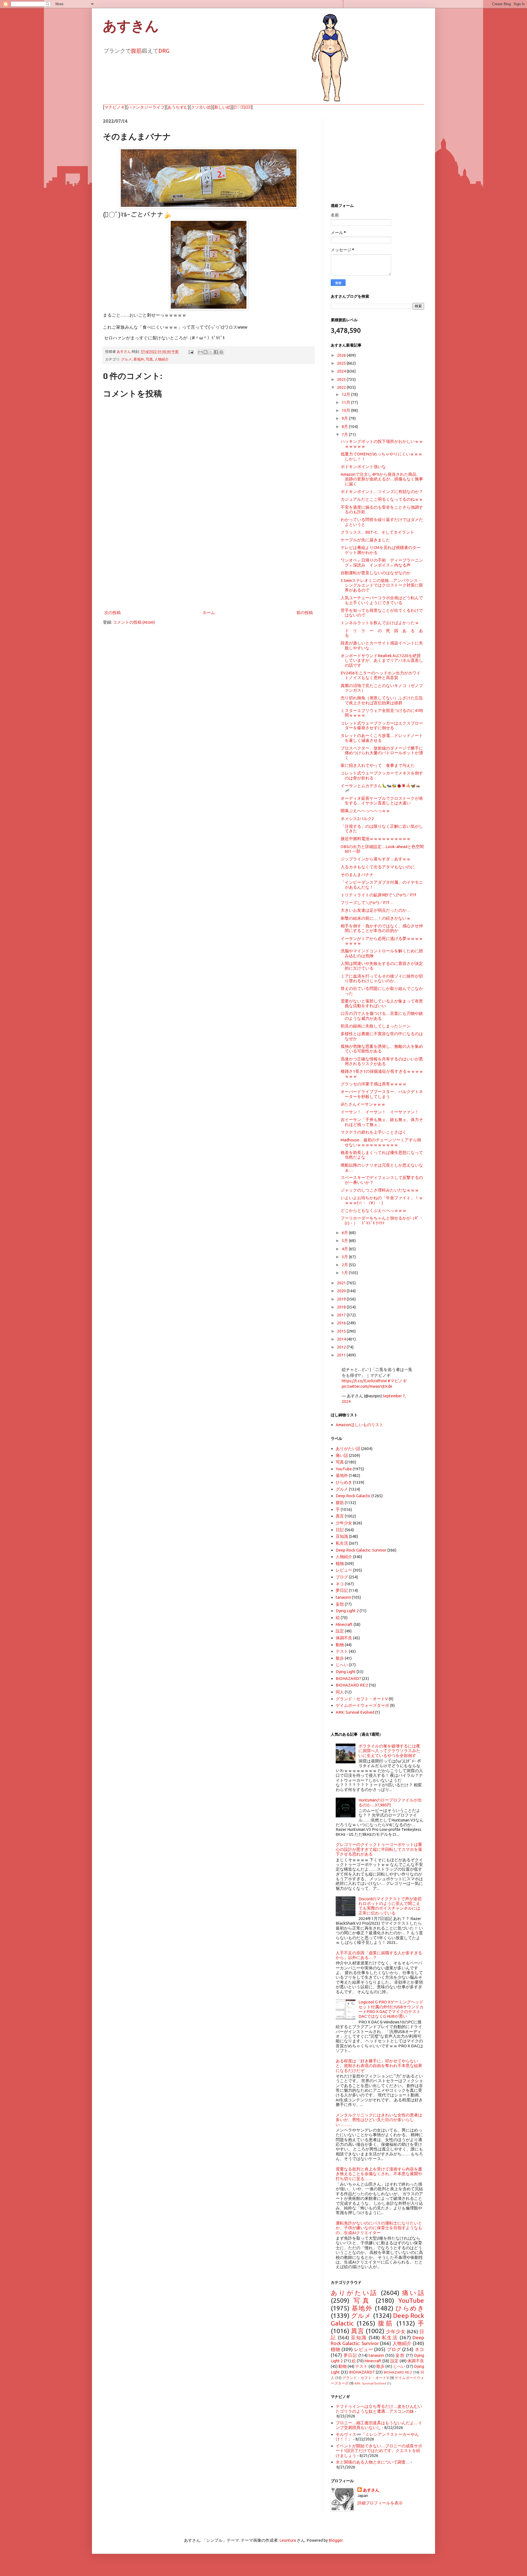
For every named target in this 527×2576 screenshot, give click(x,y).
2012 (342, 1347)
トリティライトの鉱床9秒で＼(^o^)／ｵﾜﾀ (379, 895)
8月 (345, 426)
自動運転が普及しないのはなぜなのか (376, 573)
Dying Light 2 (347, 1611)
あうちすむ (178, 107)
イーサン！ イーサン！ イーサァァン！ (380, 1112)
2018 (342, 1307)
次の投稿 (113, 613)
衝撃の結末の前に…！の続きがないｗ (376, 918)
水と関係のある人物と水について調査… (373, 2462)
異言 (340, 1516)
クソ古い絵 (201, 107)
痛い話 (342, 1455)
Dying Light (346, 1672)
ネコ (340, 1584)
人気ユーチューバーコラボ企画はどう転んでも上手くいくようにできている (382, 600)
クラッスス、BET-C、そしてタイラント (377, 532)
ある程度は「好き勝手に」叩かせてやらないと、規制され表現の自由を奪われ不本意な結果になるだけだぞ (379, 2066)
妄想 (340, 1604)
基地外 (139, 359)
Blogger (336, 2540)
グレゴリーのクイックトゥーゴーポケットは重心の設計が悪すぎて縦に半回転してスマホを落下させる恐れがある (379, 1849)
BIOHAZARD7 (348, 1678)
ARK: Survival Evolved (355, 1712)
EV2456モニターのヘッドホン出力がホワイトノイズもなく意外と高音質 (381, 675)
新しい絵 (222, 107)
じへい (342, 1665)
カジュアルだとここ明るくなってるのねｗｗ (382, 499)
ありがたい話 (348, 1449)
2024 (342, 371)
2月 (345, 1265)
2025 (342, 363)
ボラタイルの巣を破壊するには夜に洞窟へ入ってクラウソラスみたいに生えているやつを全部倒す (389, 1751)
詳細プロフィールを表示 (380, 2503)
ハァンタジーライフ (146, 107)
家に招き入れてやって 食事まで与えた (378, 765)
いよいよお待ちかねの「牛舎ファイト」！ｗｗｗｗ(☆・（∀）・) (382, 1200)
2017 (342, 1315)
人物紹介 (162, 359)
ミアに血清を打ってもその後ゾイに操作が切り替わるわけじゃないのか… (382, 978)
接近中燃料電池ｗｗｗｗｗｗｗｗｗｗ (376, 839)
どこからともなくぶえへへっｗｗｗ (374, 1210)
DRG (164, 51)
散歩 (340, 1658)
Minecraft (344, 1624)
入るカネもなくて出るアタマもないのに (378, 867)
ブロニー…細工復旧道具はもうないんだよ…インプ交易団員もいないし (379, 2425)
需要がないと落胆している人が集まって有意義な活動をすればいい (382, 1003)
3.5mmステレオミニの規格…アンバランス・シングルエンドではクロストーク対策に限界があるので (382, 585)
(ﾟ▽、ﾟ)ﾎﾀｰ (242, 107)
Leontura (288, 2540)
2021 (342, 1283)
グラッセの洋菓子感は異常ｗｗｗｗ (374, 1084)
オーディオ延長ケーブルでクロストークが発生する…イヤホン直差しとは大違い (382, 801)
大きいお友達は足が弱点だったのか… (376, 910)
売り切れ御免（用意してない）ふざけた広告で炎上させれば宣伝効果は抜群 (382, 700)
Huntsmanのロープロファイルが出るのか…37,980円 (390, 1802)
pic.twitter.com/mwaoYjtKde (367, 1386)
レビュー (344, 1570)
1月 (345, 1273)
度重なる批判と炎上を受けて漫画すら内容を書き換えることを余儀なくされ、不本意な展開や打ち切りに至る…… (379, 2174)
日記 (340, 1530)
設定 (340, 1631)
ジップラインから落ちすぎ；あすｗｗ (376, 859)
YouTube (344, 1469)
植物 (340, 1563)
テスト (342, 1651)
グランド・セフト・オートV (362, 1699)
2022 (342, 387)
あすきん (131, 26)
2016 (342, 1323)
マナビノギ (115, 107)
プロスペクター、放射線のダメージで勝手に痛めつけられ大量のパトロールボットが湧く (382, 753)
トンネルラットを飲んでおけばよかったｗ (380, 623)
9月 (345, 418)
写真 (149, 359)
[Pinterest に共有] (221, 352)
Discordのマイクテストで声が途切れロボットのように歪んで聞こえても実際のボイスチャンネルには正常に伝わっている (390, 1906)
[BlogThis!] (206, 352)
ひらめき (344, 1482)
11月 (346, 402)
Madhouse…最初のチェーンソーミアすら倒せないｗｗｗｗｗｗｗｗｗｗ (381, 1142)
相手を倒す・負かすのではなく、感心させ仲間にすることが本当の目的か (382, 928)
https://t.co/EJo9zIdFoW (364, 1381)
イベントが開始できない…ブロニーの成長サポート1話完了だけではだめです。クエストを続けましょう (379, 2451)
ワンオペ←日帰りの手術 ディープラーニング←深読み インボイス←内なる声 (382, 562)
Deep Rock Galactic (353, 1496)
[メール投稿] (190, 351)
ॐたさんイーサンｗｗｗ (363, 1104)
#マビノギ (397, 1381)
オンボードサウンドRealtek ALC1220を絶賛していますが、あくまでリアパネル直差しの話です (382, 660)
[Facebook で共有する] (216, 352)
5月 (345, 1241)
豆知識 (342, 1536)
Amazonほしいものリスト (360, 1425)
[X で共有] (211, 352)
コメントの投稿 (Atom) (134, 622)
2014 (342, 1339)
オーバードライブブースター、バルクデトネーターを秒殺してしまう (382, 1094)
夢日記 (342, 1590)
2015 (342, 1331)
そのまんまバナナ (357, 875)
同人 (340, 1692)
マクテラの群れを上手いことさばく (374, 1132)
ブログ (342, 1577)
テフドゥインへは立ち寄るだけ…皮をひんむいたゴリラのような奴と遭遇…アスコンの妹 (379, 2409)
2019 (342, 1299)
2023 (342, 379)
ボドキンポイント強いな (363, 467)
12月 (346, 394)
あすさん (371, 2490)
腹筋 (136, 51)
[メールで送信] (200, 352)
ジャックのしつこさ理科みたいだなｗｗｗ (380, 1190)
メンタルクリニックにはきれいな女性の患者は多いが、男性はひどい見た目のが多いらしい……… (379, 2120)
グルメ (126, 359)
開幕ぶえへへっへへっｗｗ (365, 811)
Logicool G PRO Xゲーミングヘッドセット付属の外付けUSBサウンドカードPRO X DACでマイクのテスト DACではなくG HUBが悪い (391, 2009)
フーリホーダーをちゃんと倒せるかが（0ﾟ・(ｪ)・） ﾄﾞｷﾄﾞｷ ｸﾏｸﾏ (382, 1220)
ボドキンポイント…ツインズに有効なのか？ (382, 492)
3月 (345, 1257)
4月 (345, 1249)
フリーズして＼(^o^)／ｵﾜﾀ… (367, 903)
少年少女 (344, 1523)
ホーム (209, 613)
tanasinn (343, 1597)
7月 (345, 434)
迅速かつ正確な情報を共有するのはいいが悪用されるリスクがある (382, 1061)
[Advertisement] (209, 564)
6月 (345, 1233)
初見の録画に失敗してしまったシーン (376, 1026)
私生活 (342, 1543)
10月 (346, 410)
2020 (342, 1291)
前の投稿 (305, 613)
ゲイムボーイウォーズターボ (362, 1705)
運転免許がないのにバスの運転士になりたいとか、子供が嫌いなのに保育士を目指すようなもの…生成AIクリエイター (379, 2228)
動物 (340, 1645)
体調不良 (344, 1638)
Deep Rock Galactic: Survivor (361, 1550)
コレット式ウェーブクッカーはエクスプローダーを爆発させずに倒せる (382, 725)
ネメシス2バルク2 (357, 819)
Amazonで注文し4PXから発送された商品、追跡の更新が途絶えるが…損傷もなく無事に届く (382, 479)
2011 (342, 1355)
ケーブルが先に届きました (365, 540)
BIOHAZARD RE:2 (352, 1685)
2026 (342, 355)
